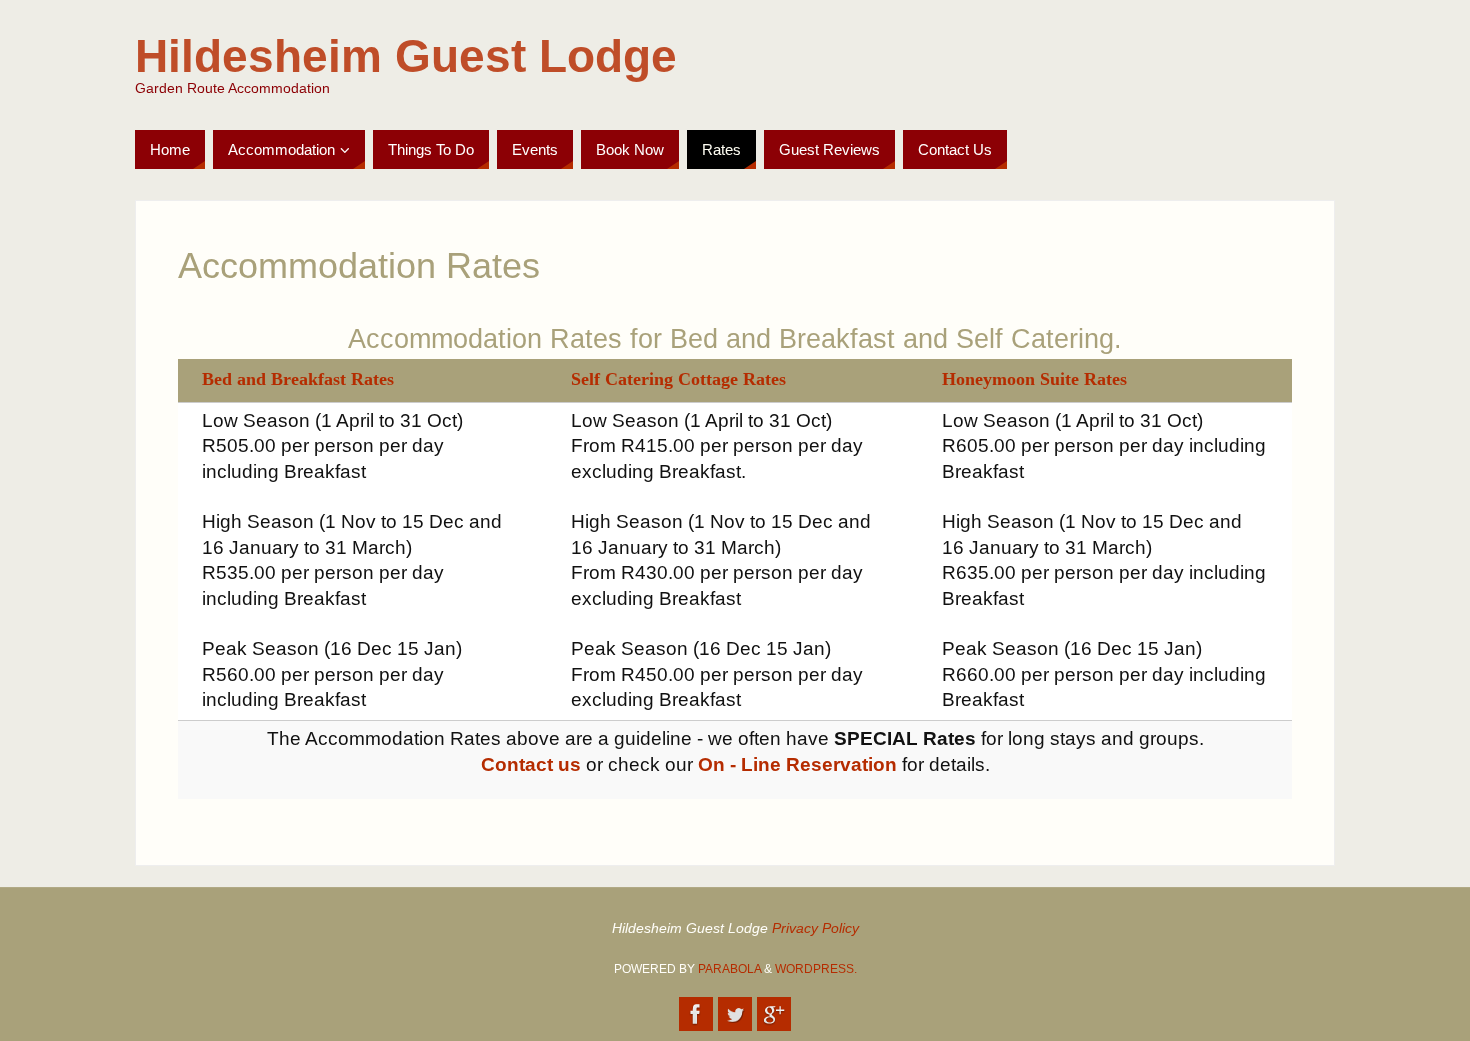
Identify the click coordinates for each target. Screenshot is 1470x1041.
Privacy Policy (815, 928)
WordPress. (816, 969)
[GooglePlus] (774, 1014)
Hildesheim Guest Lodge (406, 56)
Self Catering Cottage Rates (678, 379)
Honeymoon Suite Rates (1034, 379)
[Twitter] (735, 1014)
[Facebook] (696, 1014)
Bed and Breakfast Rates (298, 379)
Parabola (729, 969)
